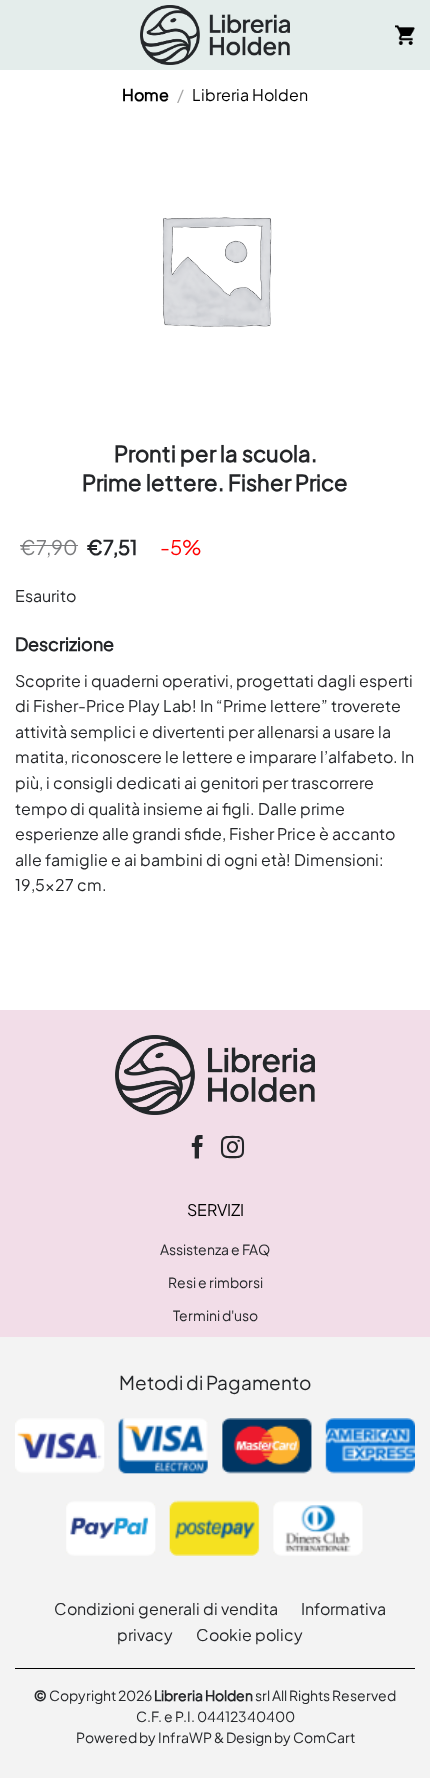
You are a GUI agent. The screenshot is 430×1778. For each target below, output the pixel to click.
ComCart (324, 1737)
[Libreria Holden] (215, 35)
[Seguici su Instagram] (232, 1149)
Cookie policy (249, 1634)
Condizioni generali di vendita (166, 1608)
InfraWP (185, 1737)
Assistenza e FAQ (215, 1249)
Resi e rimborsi (215, 1282)
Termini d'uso (215, 1315)
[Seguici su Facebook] (197, 1149)
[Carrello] (405, 35)
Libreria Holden (250, 94)
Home (145, 94)
